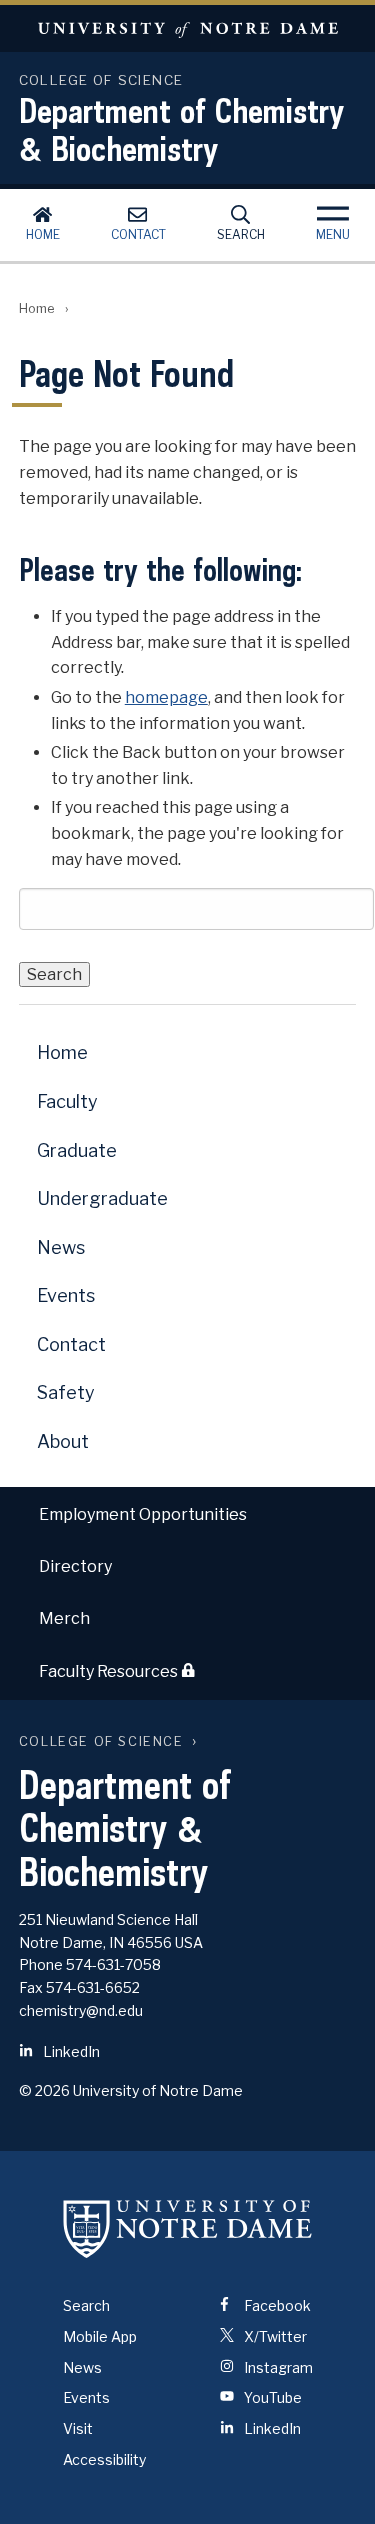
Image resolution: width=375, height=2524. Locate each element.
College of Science (101, 1741)
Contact (138, 234)
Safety (66, 1392)
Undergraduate (102, 1198)
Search (241, 234)
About (63, 1441)
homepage (166, 697)
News (61, 1247)
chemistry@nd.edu (81, 2010)
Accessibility (104, 2459)
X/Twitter (274, 2336)
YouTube (271, 2397)
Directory (75, 1566)
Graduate (77, 1150)
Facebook (276, 2305)
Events (66, 1295)
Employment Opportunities (143, 1514)
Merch (64, 1618)
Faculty (67, 1101)
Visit (78, 2428)
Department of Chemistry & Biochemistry (181, 129)
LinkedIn (70, 2051)
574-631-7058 (113, 1964)
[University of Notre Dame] (188, 2229)
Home (43, 234)
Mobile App (100, 2336)
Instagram (277, 2367)
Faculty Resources (110, 1671)
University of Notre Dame (187, 28)
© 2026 (44, 2090)
